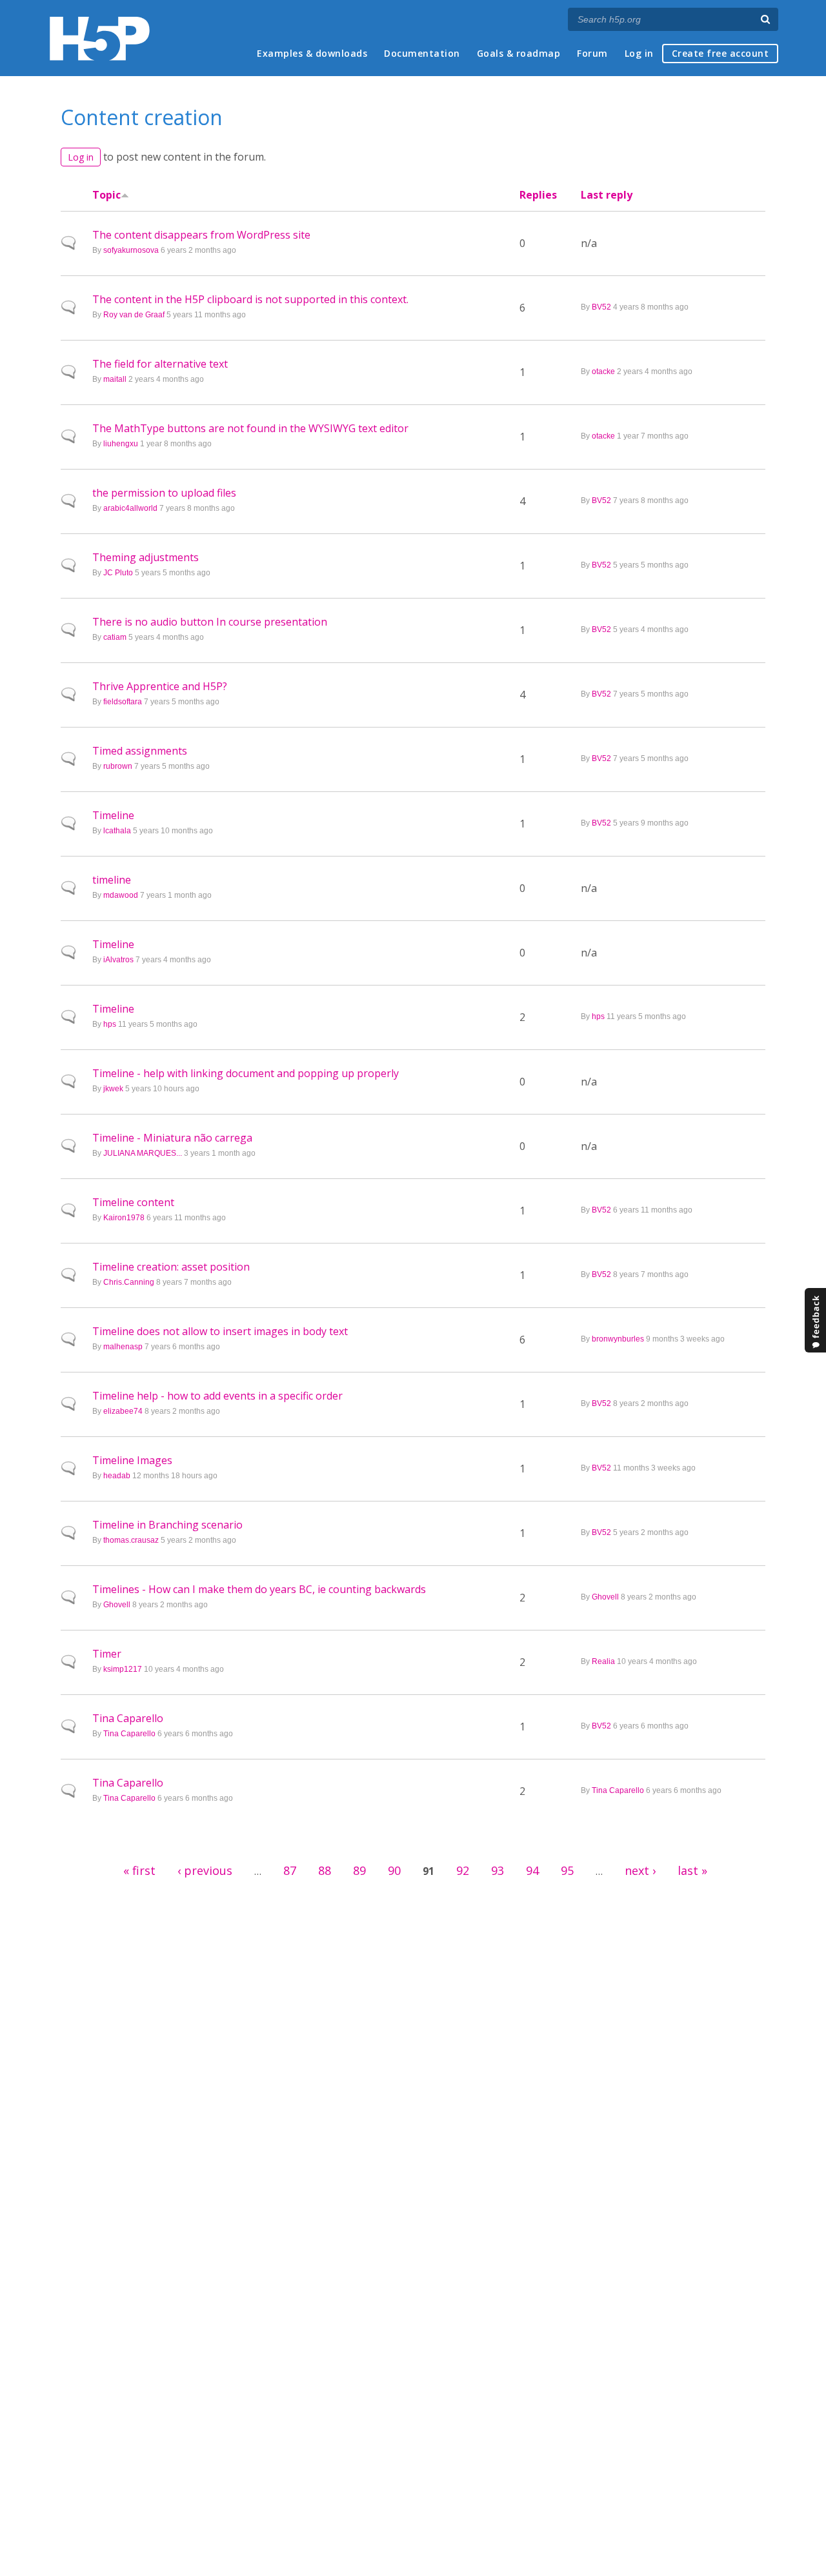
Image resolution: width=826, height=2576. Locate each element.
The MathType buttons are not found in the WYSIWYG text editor (250, 428)
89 (359, 1870)
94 (532, 1870)
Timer (107, 1654)
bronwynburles (618, 1339)
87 (290, 1870)
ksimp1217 (123, 1669)
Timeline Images (132, 1460)
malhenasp (123, 1347)
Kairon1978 (124, 1218)
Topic (106, 195)
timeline (112, 880)
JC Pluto (118, 573)
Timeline (113, 815)
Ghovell (117, 1605)
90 (394, 1870)
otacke (603, 372)
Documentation (422, 53)
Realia (603, 1661)
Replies (538, 195)
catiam (115, 637)
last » (692, 1870)
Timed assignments (140, 751)
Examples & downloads (312, 53)
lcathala (117, 831)
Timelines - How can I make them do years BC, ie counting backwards (259, 1589)
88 (325, 1870)
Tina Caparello (128, 1718)
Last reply (607, 195)
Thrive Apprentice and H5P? (160, 686)
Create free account (720, 53)
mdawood (121, 895)
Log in (639, 53)
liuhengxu (121, 444)
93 (498, 1870)
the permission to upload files (164, 493)
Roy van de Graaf (134, 315)
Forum (592, 53)
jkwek (113, 1089)
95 (567, 1870)
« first (139, 1870)
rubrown (118, 766)
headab (117, 1476)
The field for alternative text (160, 364)
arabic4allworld (130, 508)
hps (110, 1024)
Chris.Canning (129, 1282)
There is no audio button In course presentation (210, 622)
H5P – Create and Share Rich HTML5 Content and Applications (100, 38)
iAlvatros (118, 960)
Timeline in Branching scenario (167, 1525)
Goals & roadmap (519, 53)
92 (463, 1870)
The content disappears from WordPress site (201, 235)
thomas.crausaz (131, 1540)
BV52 (601, 307)
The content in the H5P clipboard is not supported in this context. (250, 299)
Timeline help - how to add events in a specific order (217, 1396)
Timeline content (133, 1202)
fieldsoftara (123, 702)
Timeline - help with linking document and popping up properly (246, 1073)
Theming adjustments (146, 557)
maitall (115, 379)
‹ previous (205, 1870)
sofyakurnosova (131, 250)
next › (640, 1870)
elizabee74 (123, 1411)
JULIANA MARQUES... (143, 1153)
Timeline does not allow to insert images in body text (220, 1331)
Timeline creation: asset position (171, 1267)
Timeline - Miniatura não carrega (172, 1138)
